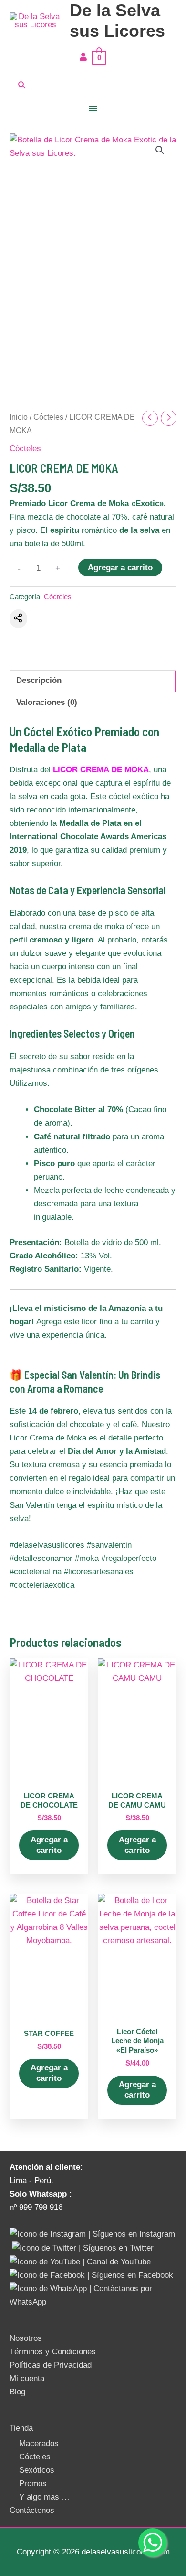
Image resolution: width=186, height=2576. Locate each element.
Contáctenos (32, 2510)
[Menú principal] (93, 109)
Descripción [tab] (39, 680)
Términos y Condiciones (53, 2352)
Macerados (39, 2443)
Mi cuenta (27, 2378)
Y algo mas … (44, 2497)
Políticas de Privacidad (51, 2365)
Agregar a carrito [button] (49, 1845)
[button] (93, 85)
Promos (33, 2484)
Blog (17, 2392)
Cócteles (48, 417)
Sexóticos (37, 2470)
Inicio (19, 417)
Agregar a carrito (120, 568)
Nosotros (26, 2338)
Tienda (21, 2428)
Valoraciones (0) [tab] (47, 702)
